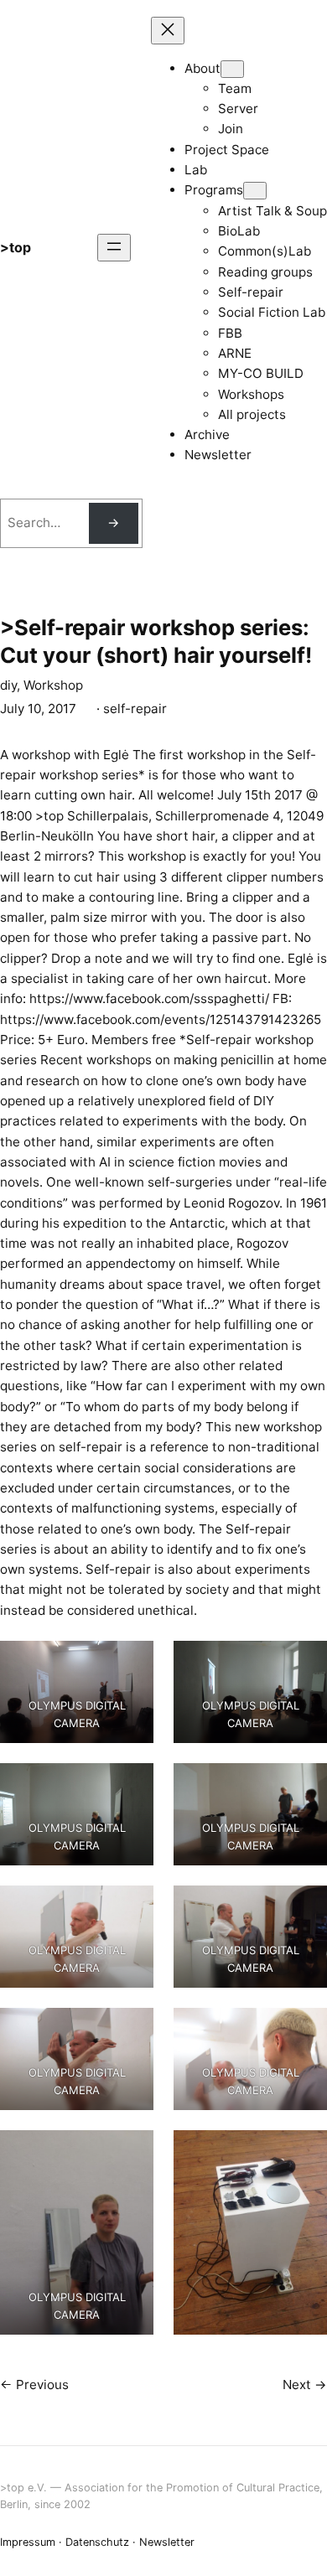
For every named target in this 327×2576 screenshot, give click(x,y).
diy (8, 685)
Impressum (28, 2542)
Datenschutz (97, 2542)
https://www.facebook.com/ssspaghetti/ (149, 998)
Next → (305, 2385)
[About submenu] (232, 69)
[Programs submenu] (255, 191)
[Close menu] (168, 31)
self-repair (135, 709)
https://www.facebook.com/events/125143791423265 (161, 1019)
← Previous (34, 2385)
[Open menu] (114, 248)
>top (16, 247)
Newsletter (167, 2542)
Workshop (53, 685)
